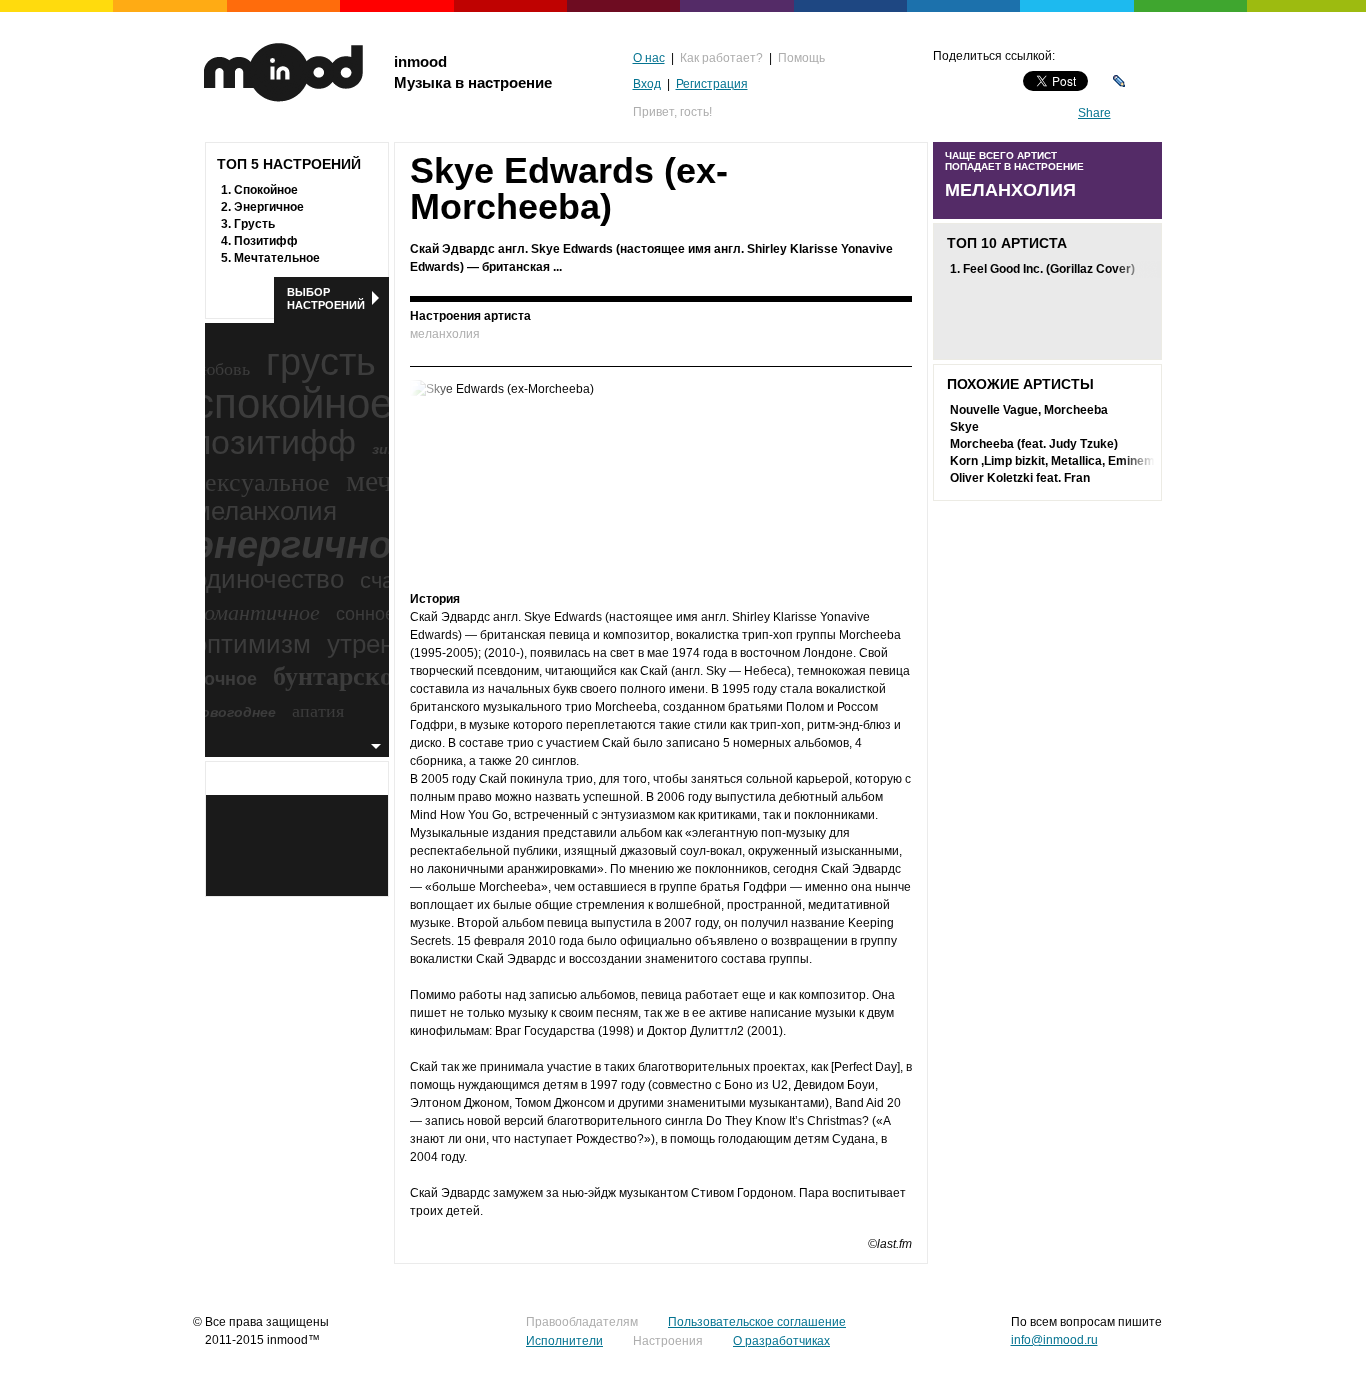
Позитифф (266, 241)
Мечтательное (277, 258)
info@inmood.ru (1054, 1340)
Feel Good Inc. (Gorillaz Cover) (1049, 269)
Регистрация (712, 84)
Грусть (254, 224)
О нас (649, 58)
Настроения (668, 1341)
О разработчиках (781, 1341)
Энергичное (269, 207)
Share (1094, 113)
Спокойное (266, 190)
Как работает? (721, 58)
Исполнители (564, 1341)
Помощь (801, 58)
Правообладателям (582, 1322)
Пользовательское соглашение (757, 1322)
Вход (647, 84)
